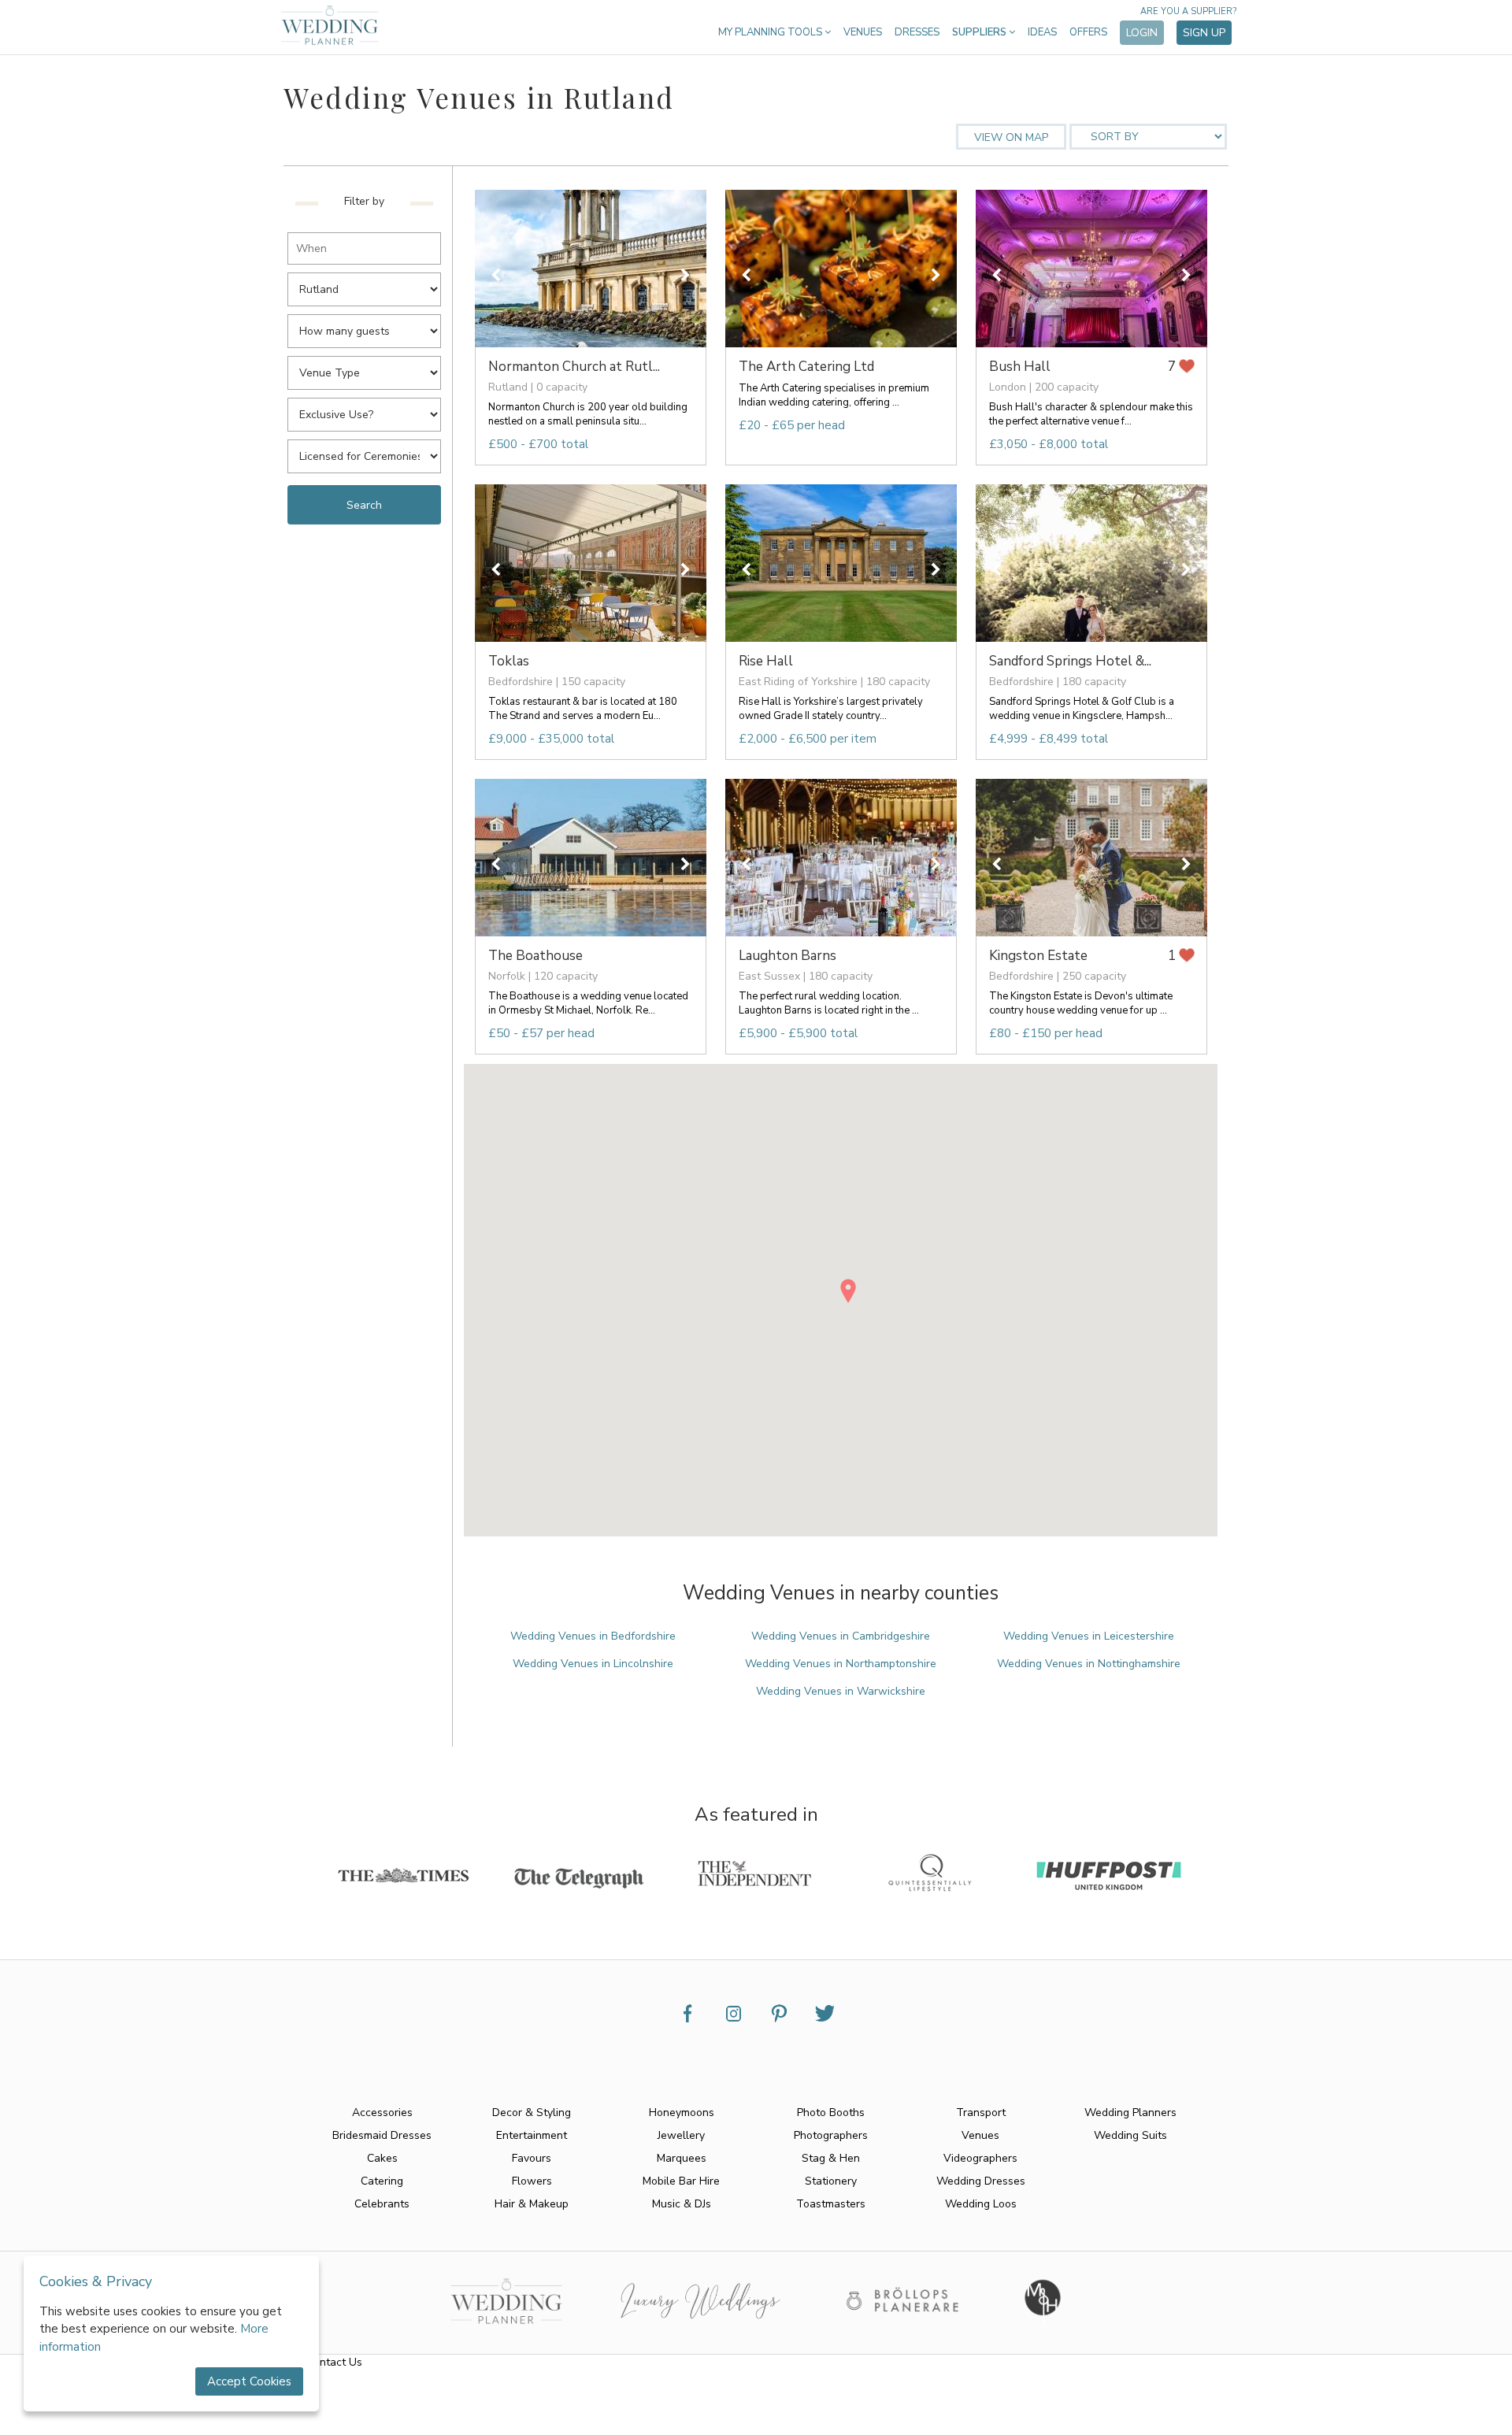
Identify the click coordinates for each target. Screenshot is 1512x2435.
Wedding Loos (981, 2204)
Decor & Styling (532, 2113)
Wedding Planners (1130, 2113)
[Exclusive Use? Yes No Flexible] (368, 410)
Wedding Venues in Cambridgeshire (841, 1636)
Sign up (1204, 33)
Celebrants (382, 2204)
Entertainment (532, 2135)
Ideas (1042, 32)
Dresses (917, 32)
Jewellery (681, 2135)
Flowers (532, 2181)
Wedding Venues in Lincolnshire (593, 1664)
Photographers (831, 2135)
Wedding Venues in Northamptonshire (841, 1664)
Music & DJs (682, 2204)
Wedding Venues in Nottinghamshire (1089, 1664)
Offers (1088, 32)
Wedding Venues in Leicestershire (1089, 1636)
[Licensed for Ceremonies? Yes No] (368, 452)
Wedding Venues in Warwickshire (841, 1691)
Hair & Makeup (532, 2204)
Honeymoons (682, 2113)
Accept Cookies (249, 2381)
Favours (532, 2158)
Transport (981, 2113)
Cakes (382, 2158)
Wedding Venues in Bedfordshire (593, 1636)
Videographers (980, 2158)
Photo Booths (831, 2113)
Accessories (382, 2113)
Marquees (682, 2158)
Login (1142, 33)
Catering (382, 2181)
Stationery (831, 2181)
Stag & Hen (831, 2158)
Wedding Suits (1130, 2135)
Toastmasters (831, 2204)
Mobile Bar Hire (681, 2181)
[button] (848, 1291)
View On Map (1011, 137)
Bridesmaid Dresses (382, 2135)
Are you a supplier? (1188, 11)
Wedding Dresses (981, 2181)
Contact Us (334, 2362)
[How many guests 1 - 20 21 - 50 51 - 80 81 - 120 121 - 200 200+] (368, 326)
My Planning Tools (771, 32)
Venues (863, 32)
